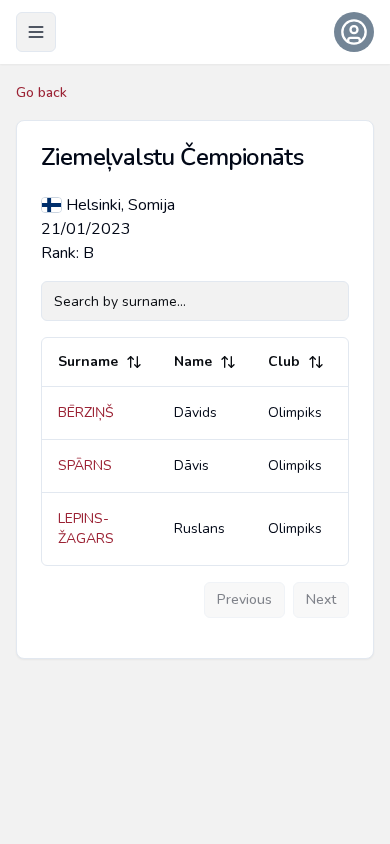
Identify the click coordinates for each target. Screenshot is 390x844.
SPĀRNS (85, 465)
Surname (88, 361)
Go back (41, 92)
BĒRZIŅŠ (86, 412)
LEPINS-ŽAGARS (86, 528)
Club (284, 361)
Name (193, 361)
